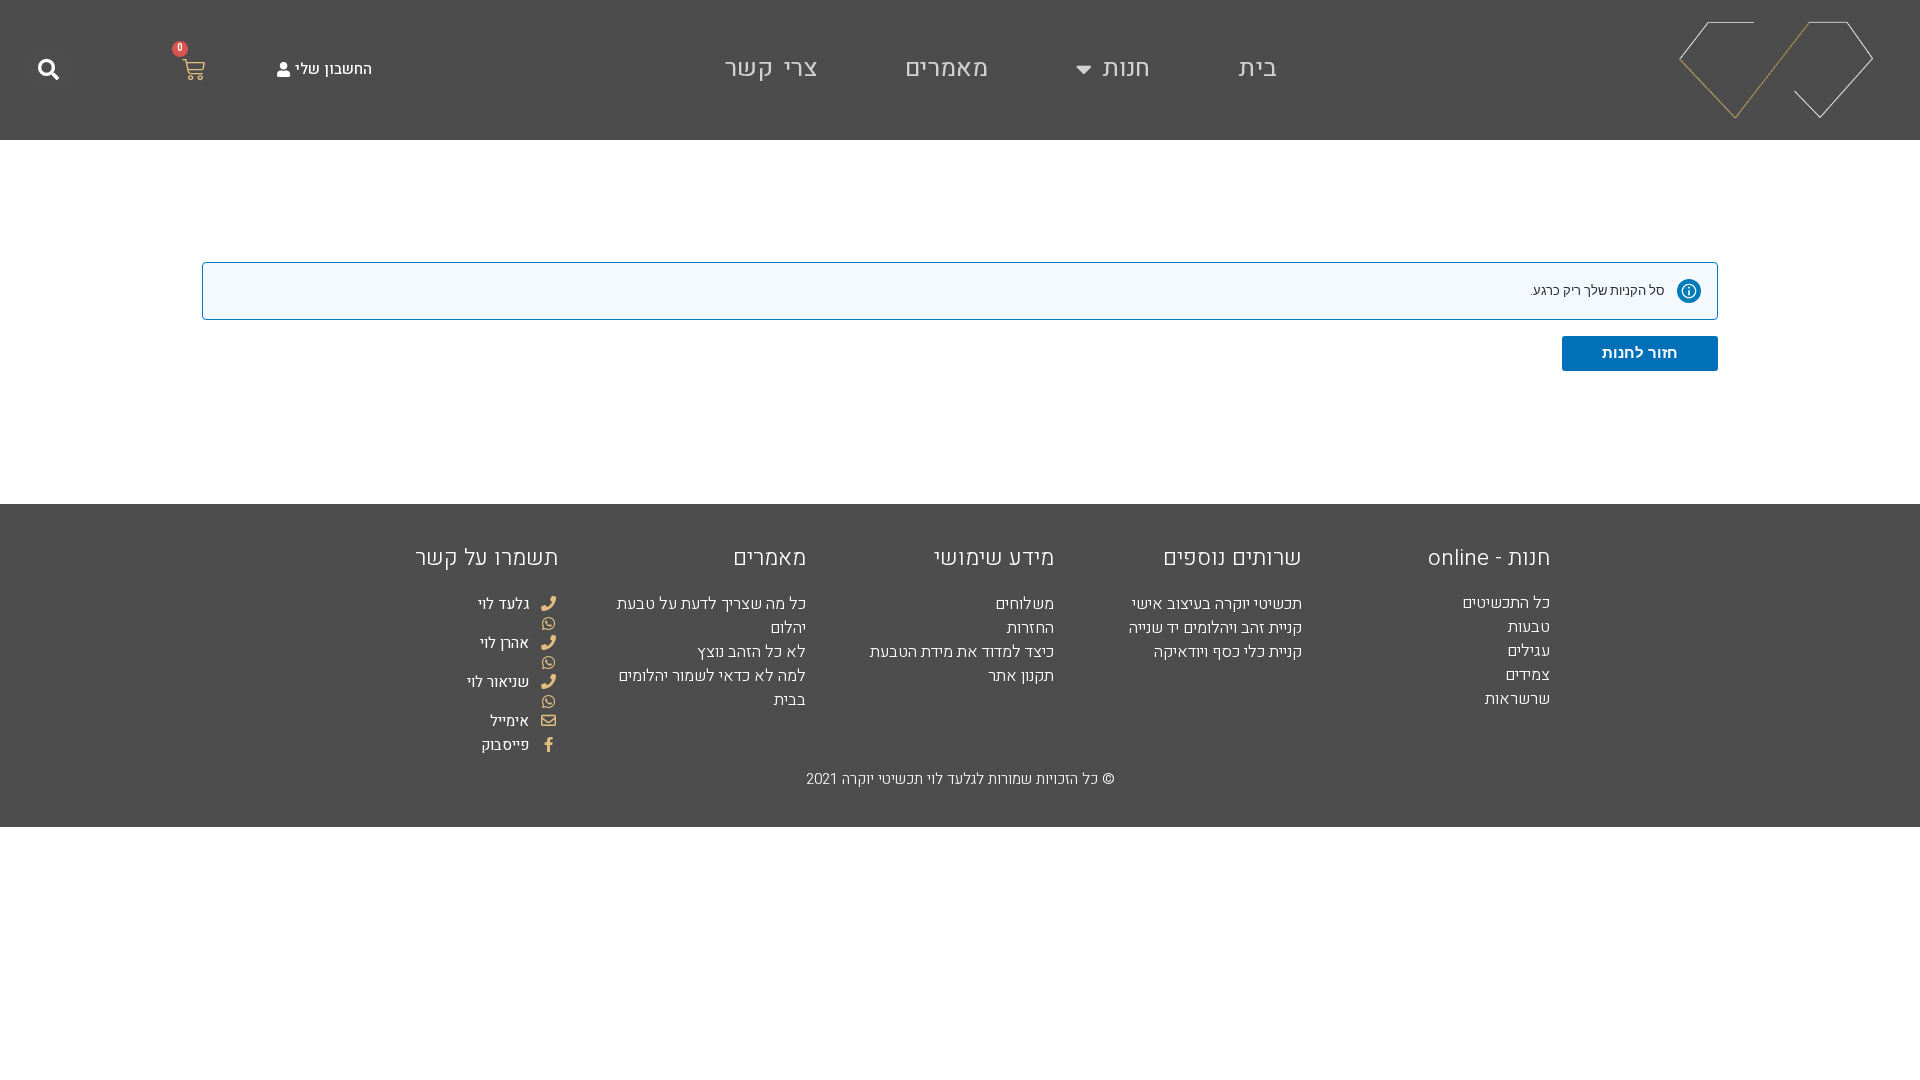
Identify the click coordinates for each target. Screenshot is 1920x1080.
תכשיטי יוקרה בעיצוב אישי (1217, 604)
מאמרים (946, 68)
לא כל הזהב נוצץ (751, 652)
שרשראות (1517, 699)
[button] (49, 70)
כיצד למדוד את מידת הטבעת (962, 652)
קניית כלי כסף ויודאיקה (1228, 652)
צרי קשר (771, 68)
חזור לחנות (1640, 353)
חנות (1126, 68)
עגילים (1528, 651)
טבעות (1529, 627)
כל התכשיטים (1506, 603)
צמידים (1527, 675)
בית (1257, 68)
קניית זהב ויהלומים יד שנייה (1215, 628)
